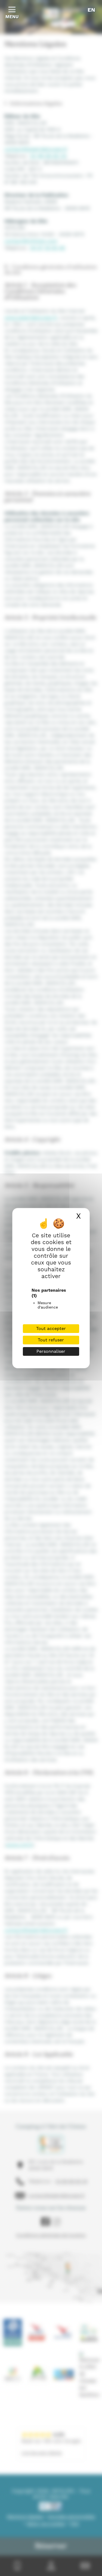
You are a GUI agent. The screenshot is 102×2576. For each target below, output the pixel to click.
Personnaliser (51, 1351)
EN (91, 10)
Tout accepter (51, 1328)
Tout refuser (51, 1340)
